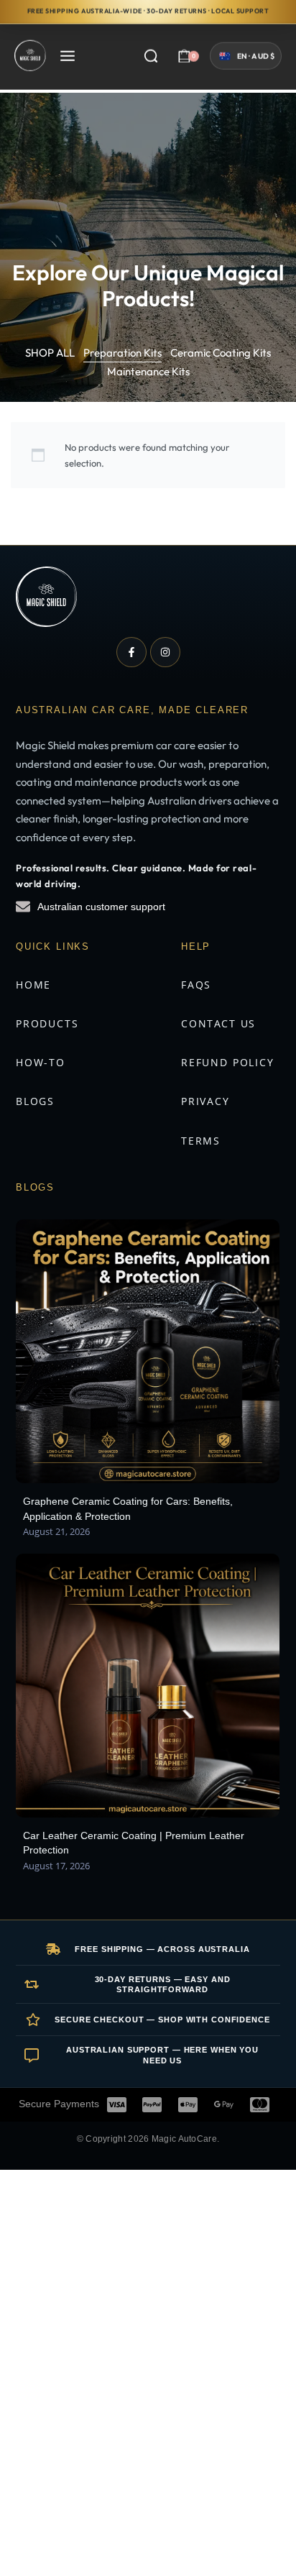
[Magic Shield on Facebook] (131, 652)
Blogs (35, 1101)
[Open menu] (68, 59)
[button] (246, 59)
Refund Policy (228, 1062)
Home (33, 985)
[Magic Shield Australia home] (46, 597)
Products (47, 1023)
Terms (201, 1141)
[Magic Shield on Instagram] (165, 652)
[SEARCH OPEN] (151, 59)
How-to (41, 1062)
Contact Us (218, 1023)
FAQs (196, 985)
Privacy (205, 1101)
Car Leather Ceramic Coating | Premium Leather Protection (134, 1843)
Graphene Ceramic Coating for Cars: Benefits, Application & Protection (128, 1508)
